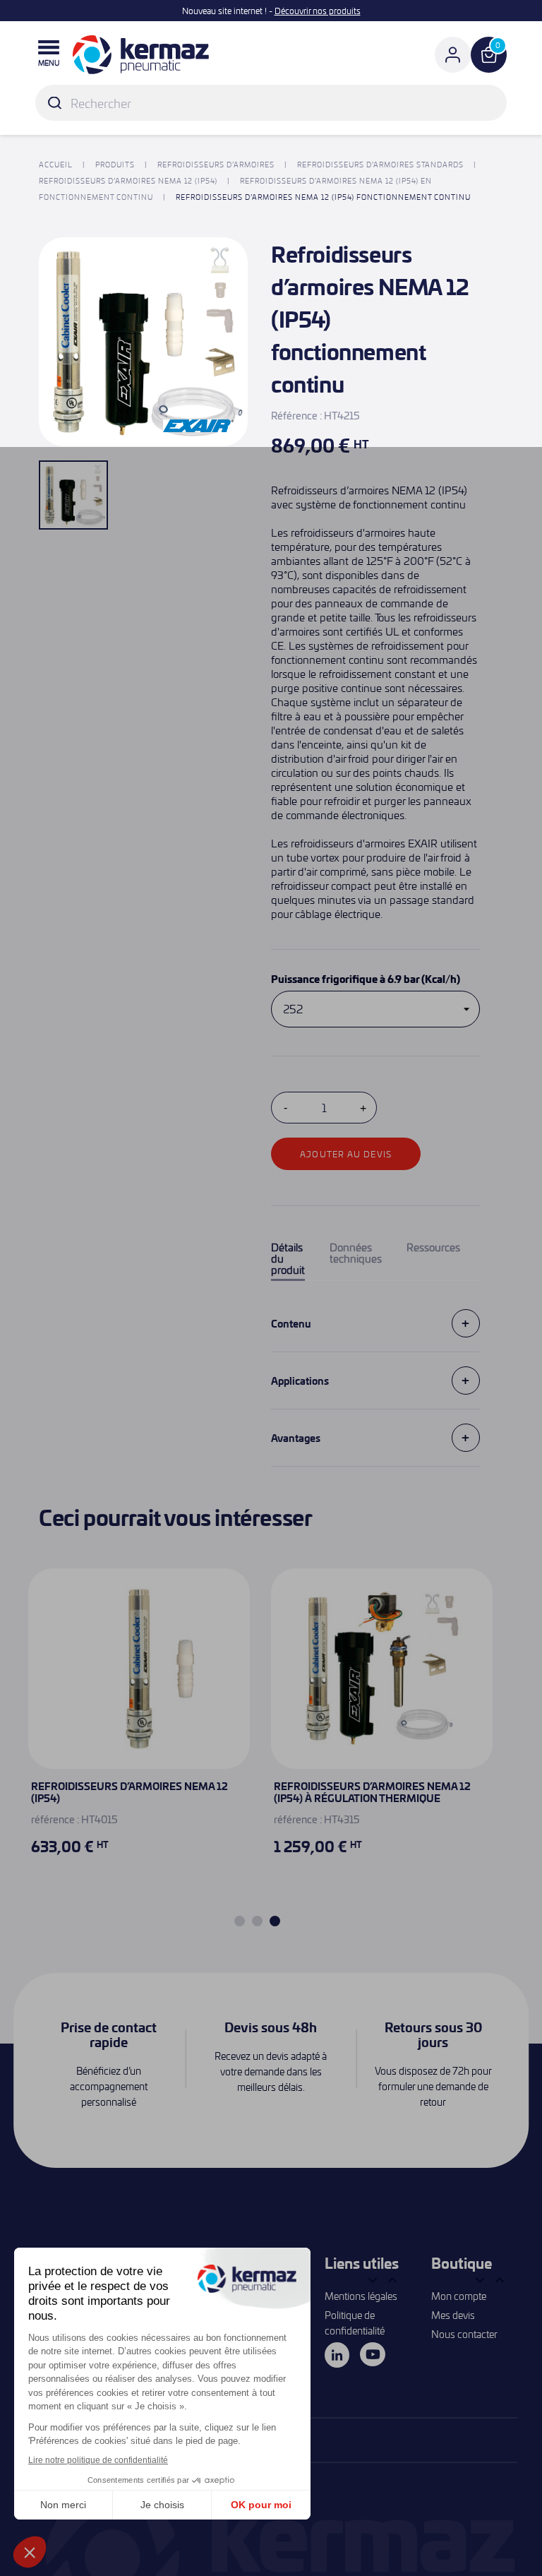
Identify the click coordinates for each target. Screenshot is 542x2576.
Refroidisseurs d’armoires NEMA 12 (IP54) (130, 1792)
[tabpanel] (382, 1730)
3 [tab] (275, 1921)
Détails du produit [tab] (288, 1259)
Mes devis (453, 2315)
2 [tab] (257, 1921)
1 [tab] (240, 1921)
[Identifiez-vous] (453, 55)
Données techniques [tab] (356, 1253)
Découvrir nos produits (318, 11)
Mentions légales (361, 2296)
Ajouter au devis (346, 1154)
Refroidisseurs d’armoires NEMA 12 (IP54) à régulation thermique (372, 1792)
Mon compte (459, 2296)
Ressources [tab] (433, 1248)
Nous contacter (464, 2334)
